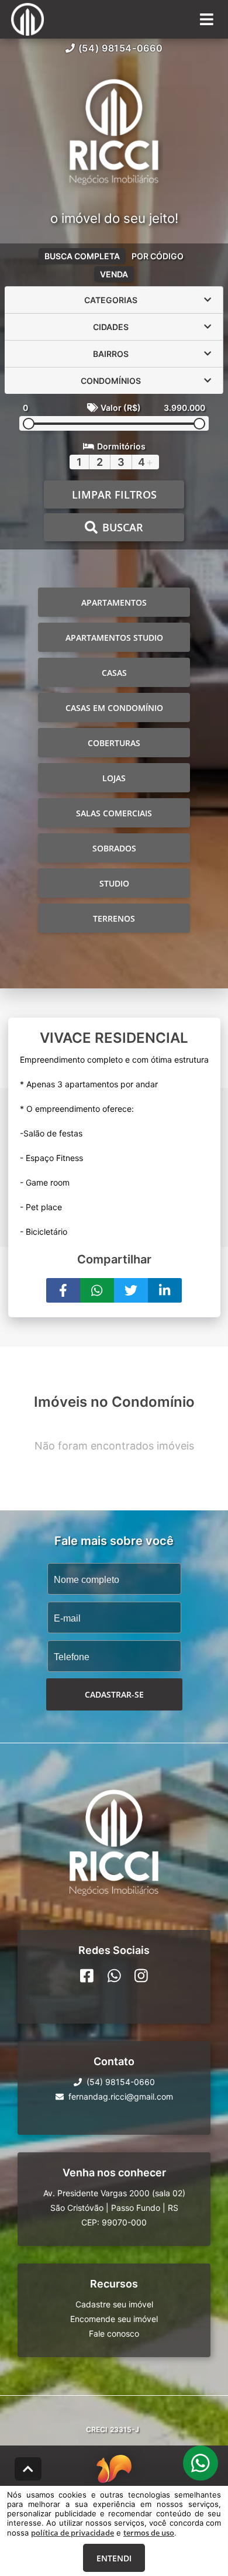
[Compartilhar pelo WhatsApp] (97, 1290)
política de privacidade (72, 2533)
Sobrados (114, 848)
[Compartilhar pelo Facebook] (63, 1290)
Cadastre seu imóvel (114, 2304)
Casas (114, 673)
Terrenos (114, 918)
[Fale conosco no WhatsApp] (114, 1976)
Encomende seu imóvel (114, 2319)
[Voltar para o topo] (28, 2469)
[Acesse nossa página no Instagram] (141, 1976)
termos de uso (149, 2533)
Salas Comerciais (114, 813)
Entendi (114, 2558)
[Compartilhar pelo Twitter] (131, 1290)
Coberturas (114, 743)
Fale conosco (114, 2333)
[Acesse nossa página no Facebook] (87, 1976)
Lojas (114, 778)
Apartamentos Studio (114, 638)
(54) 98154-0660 (121, 48)
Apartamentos (114, 602)
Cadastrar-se (114, 1694)
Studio (114, 883)
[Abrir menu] (207, 19)
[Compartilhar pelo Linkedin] (165, 1290)
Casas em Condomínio (114, 708)
